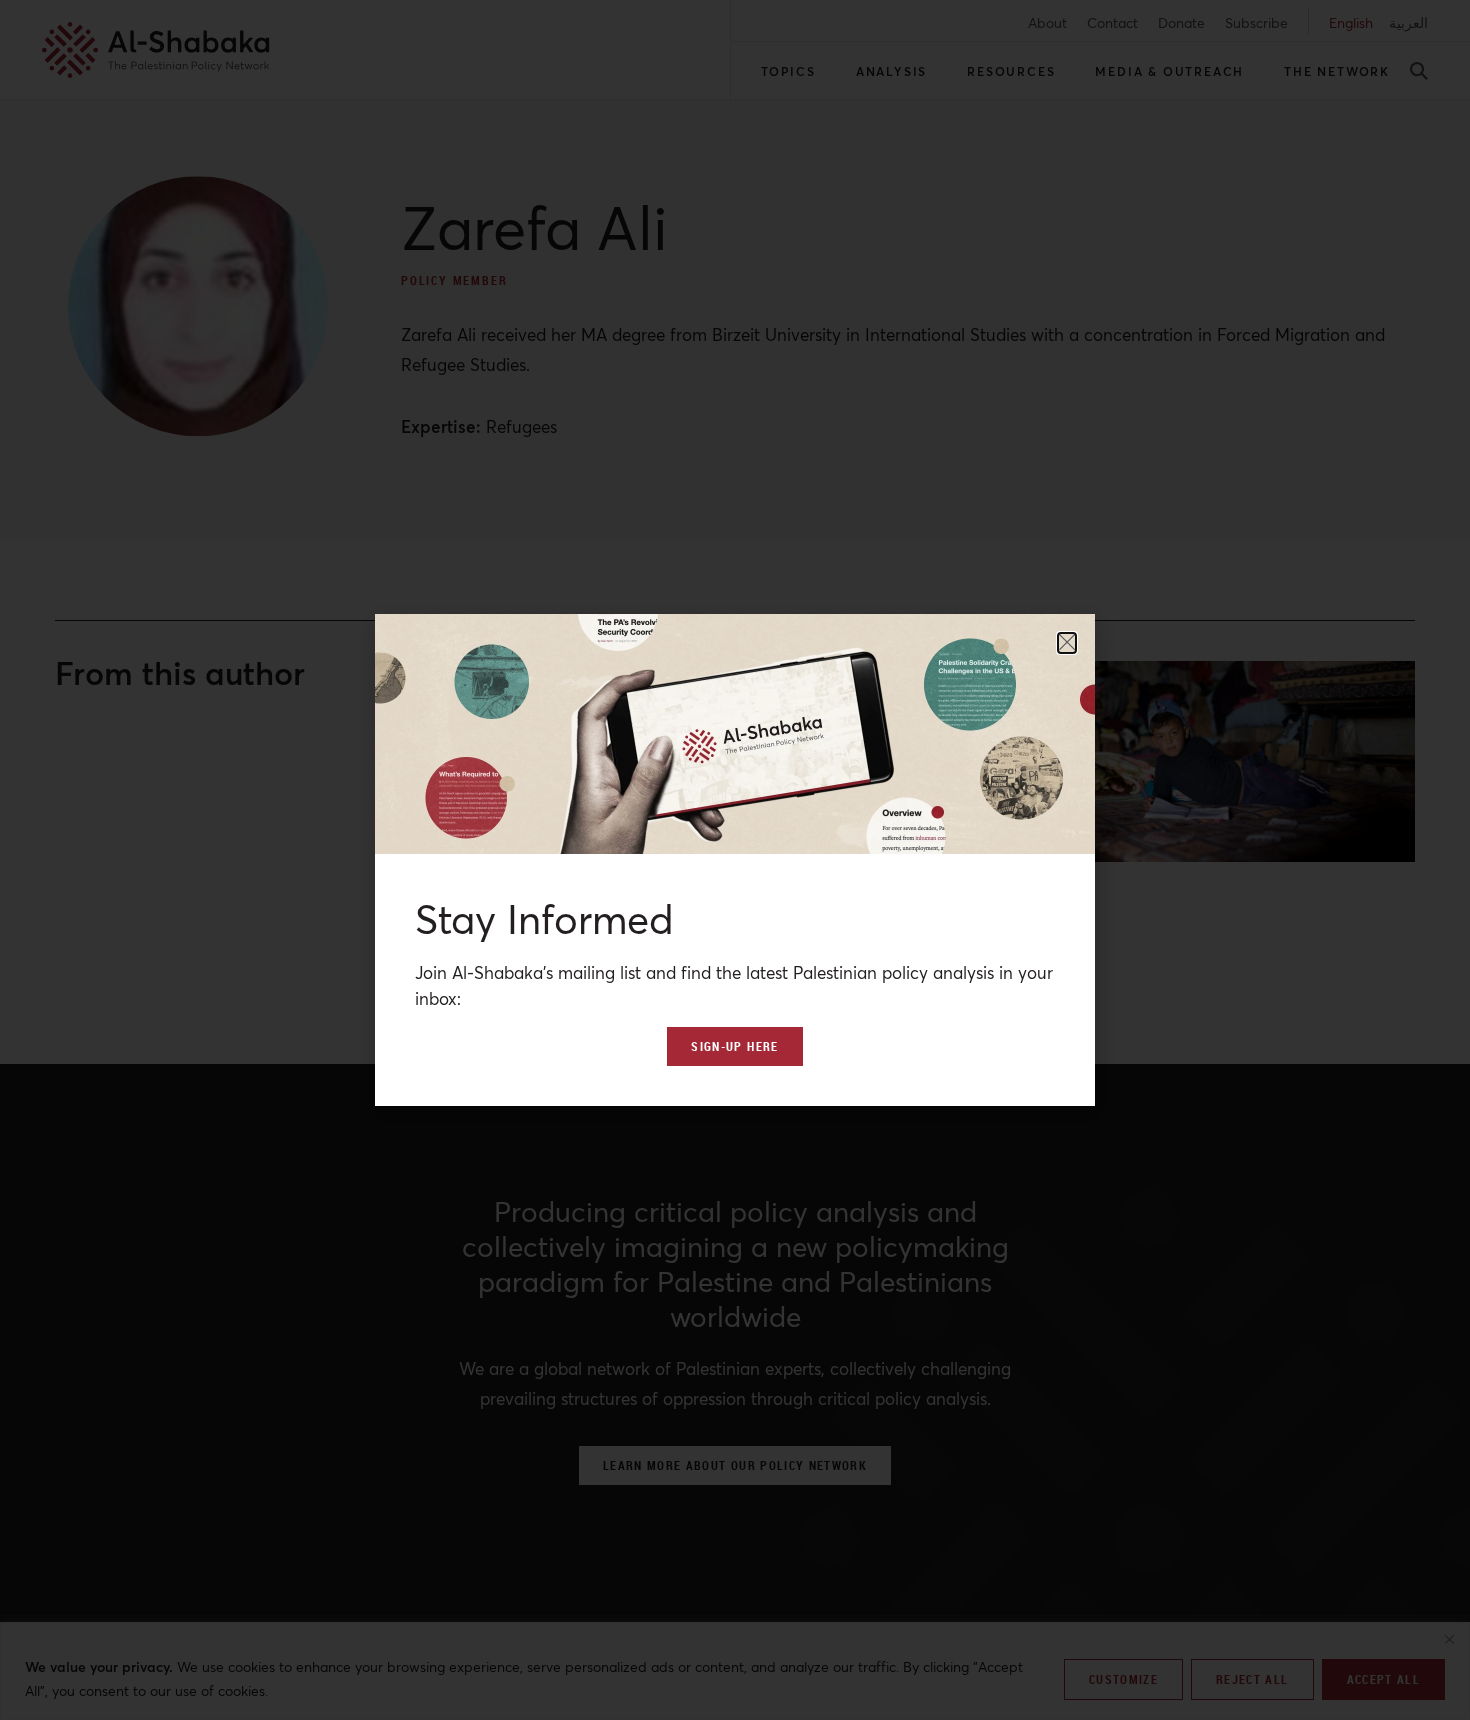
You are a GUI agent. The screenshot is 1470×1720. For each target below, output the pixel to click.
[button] (1067, 643)
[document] (735, 860)
